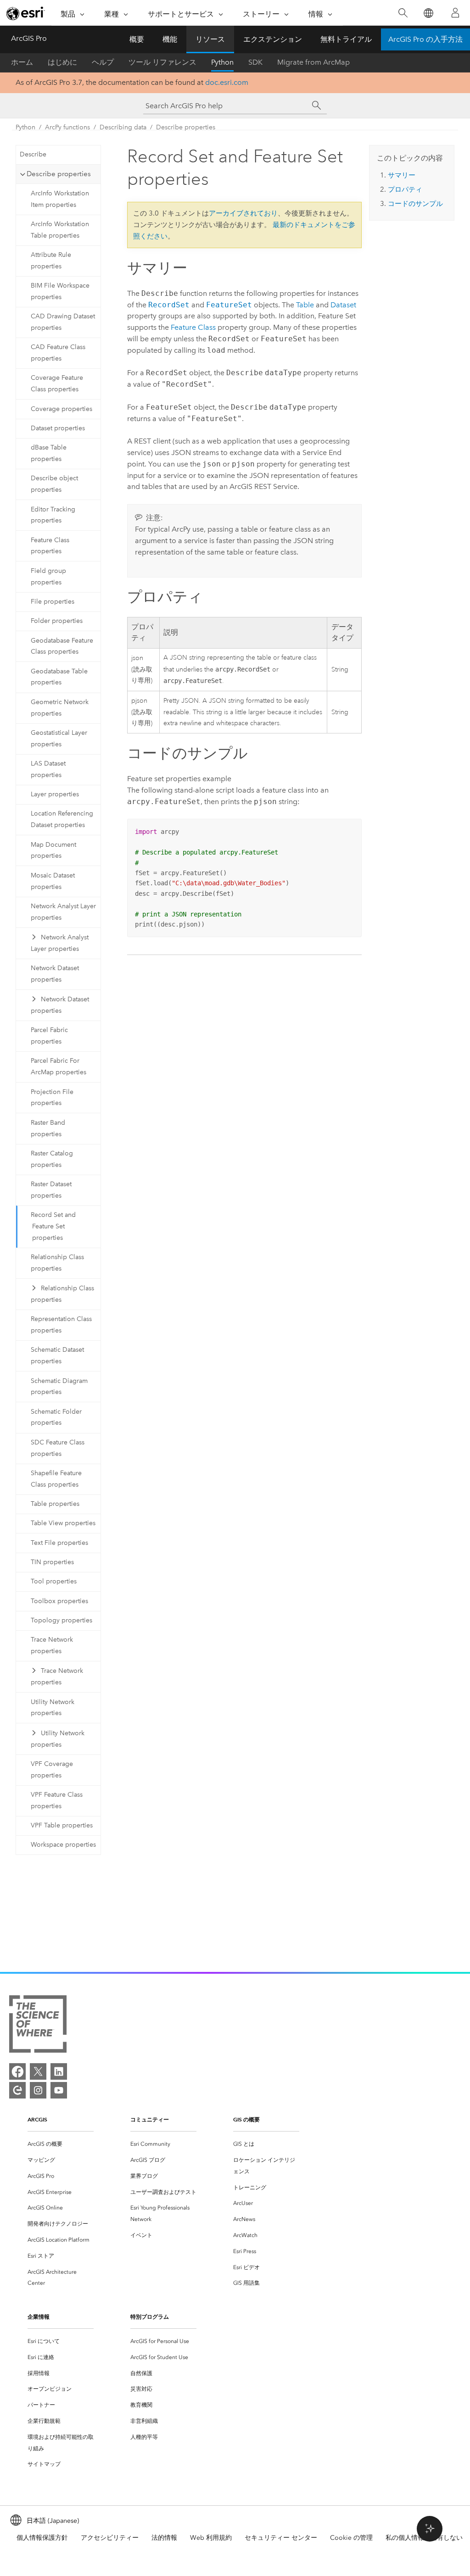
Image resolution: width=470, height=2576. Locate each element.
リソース (210, 39)
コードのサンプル (415, 204)
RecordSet (169, 305)
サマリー (402, 175)
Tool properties (54, 1581)
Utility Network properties (53, 1708)
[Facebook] (17, 2071)
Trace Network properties (52, 1645)
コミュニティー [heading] (150, 2119)
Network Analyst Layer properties (63, 912)
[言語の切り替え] (428, 13)
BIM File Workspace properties (60, 291)
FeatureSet (229, 305)
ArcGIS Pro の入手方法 (425, 39)
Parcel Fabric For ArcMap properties (59, 1066)
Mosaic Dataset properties (53, 881)
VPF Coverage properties (52, 1770)
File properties (53, 602)
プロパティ (405, 189)
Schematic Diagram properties (59, 1387)
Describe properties (186, 127)
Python (222, 62)
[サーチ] (317, 105)
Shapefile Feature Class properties (56, 1479)
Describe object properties (54, 484)
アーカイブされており (243, 213)
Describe (33, 154)
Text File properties (59, 1543)
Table (305, 305)
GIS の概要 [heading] (246, 2119)
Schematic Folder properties (56, 1417)
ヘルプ (103, 62)
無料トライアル (346, 39)
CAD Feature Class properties (58, 353)
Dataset (343, 305)
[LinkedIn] (59, 2071)
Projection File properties (52, 1098)
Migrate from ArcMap (313, 62)
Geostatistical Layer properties (59, 738)
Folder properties (57, 621)
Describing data (123, 127)
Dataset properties (58, 428)
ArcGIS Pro (29, 38)
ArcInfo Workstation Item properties (60, 199)
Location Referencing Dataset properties (62, 819)
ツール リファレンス (162, 62)
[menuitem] (61, 2144)
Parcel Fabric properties (49, 1036)
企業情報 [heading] (39, 2317)
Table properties (55, 1504)
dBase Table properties (49, 453)
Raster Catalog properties (52, 1159)
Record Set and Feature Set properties (53, 1226)
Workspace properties (63, 1845)
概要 (137, 39)
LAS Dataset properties (48, 769)
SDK (255, 62)
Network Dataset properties (55, 974)
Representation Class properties (61, 1325)
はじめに (62, 62)
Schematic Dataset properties (57, 1355)
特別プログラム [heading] (150, 2317)
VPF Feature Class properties (57, 1800)
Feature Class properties (50, 546)
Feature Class (193, 327)
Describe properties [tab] (59, 174)
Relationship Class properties (57, 1263)
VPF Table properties (62, 1825)
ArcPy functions (67, 127)
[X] (38, 2071)
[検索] (403, 13)
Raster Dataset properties (51, 1190)
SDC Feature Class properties (58, 1448)
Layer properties (55, 794)
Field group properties (48, 577)
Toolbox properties (59, 1601)
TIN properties (52, 1562)
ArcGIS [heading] (37, 2119)
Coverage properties (62, 409)
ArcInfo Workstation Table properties (60, 230)
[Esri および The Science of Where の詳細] (38, 2026)
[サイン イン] (455, 13)
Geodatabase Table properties (59, 677)
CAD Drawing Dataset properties (63, 322)
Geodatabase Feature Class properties (62, 646)
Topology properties (62, 1620)
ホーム (22, 62)
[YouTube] (59, 2090)
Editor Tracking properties (53, 515)
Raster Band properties (48, 1128)
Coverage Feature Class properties (57, 383)
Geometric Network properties (60, 708)
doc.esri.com (227, 82)
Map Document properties (53, 850)
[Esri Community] (17, 2090)
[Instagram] (38, 2090)
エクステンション (273, 39)
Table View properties (63, 1523)
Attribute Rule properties (51, 261)
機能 (170, 39)
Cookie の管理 (351, 2538)
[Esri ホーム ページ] (26, 13)
